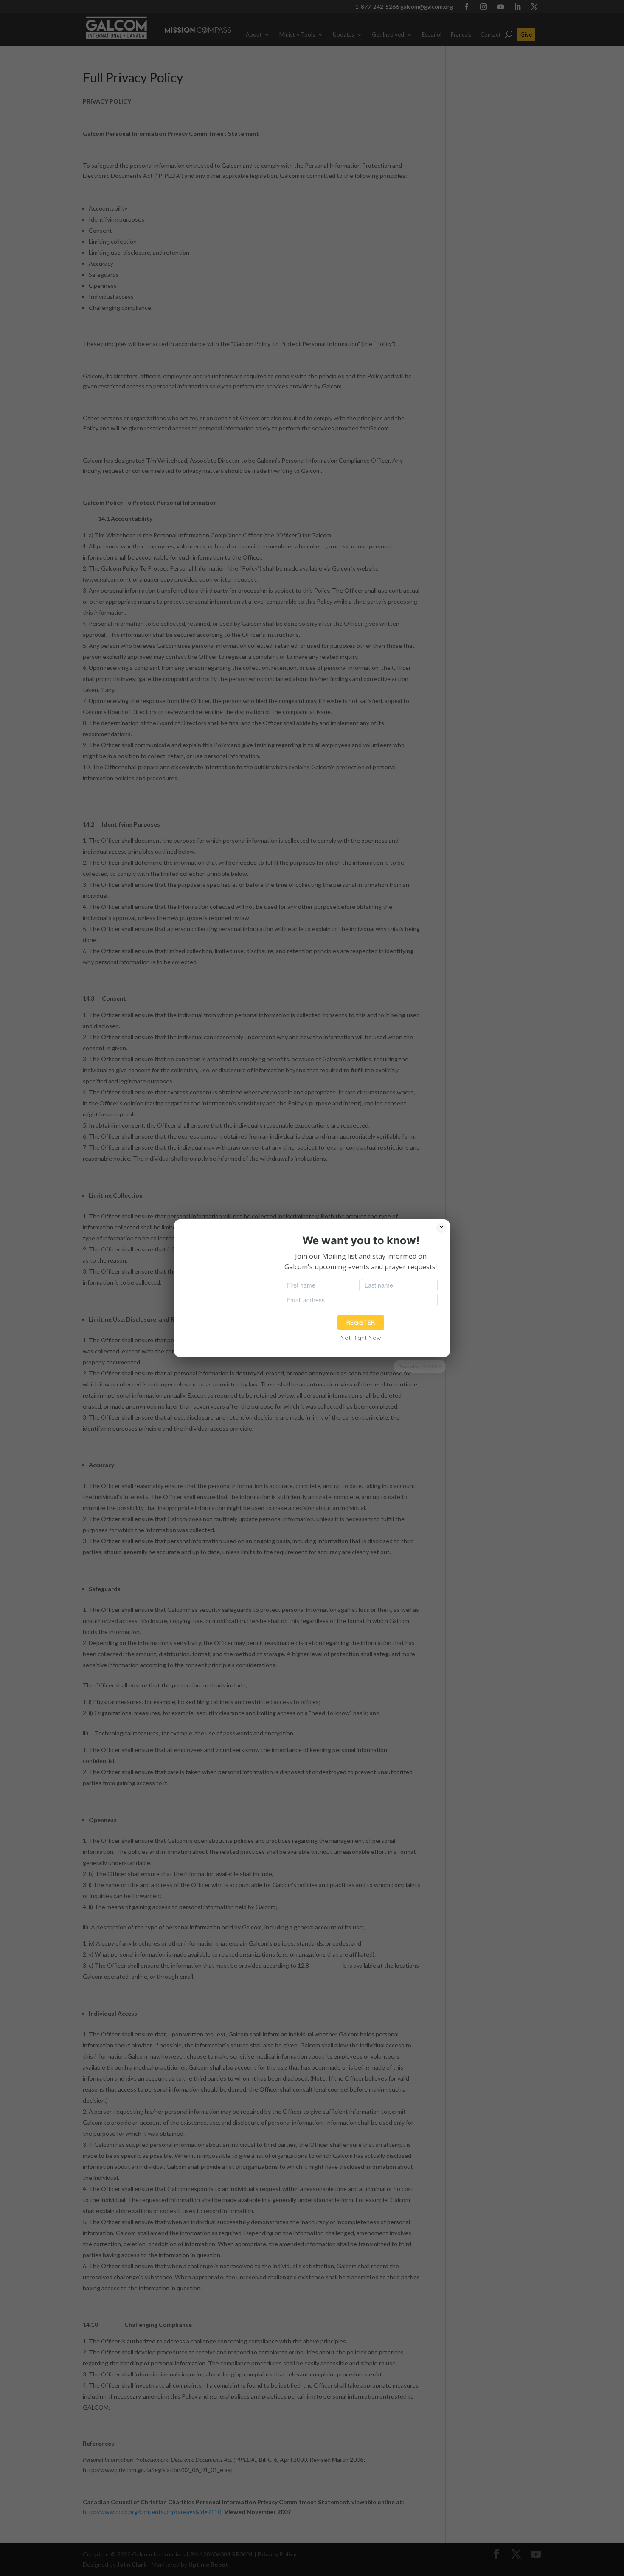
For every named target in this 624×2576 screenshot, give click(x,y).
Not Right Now (361, 1338)
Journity (431, 1366)
